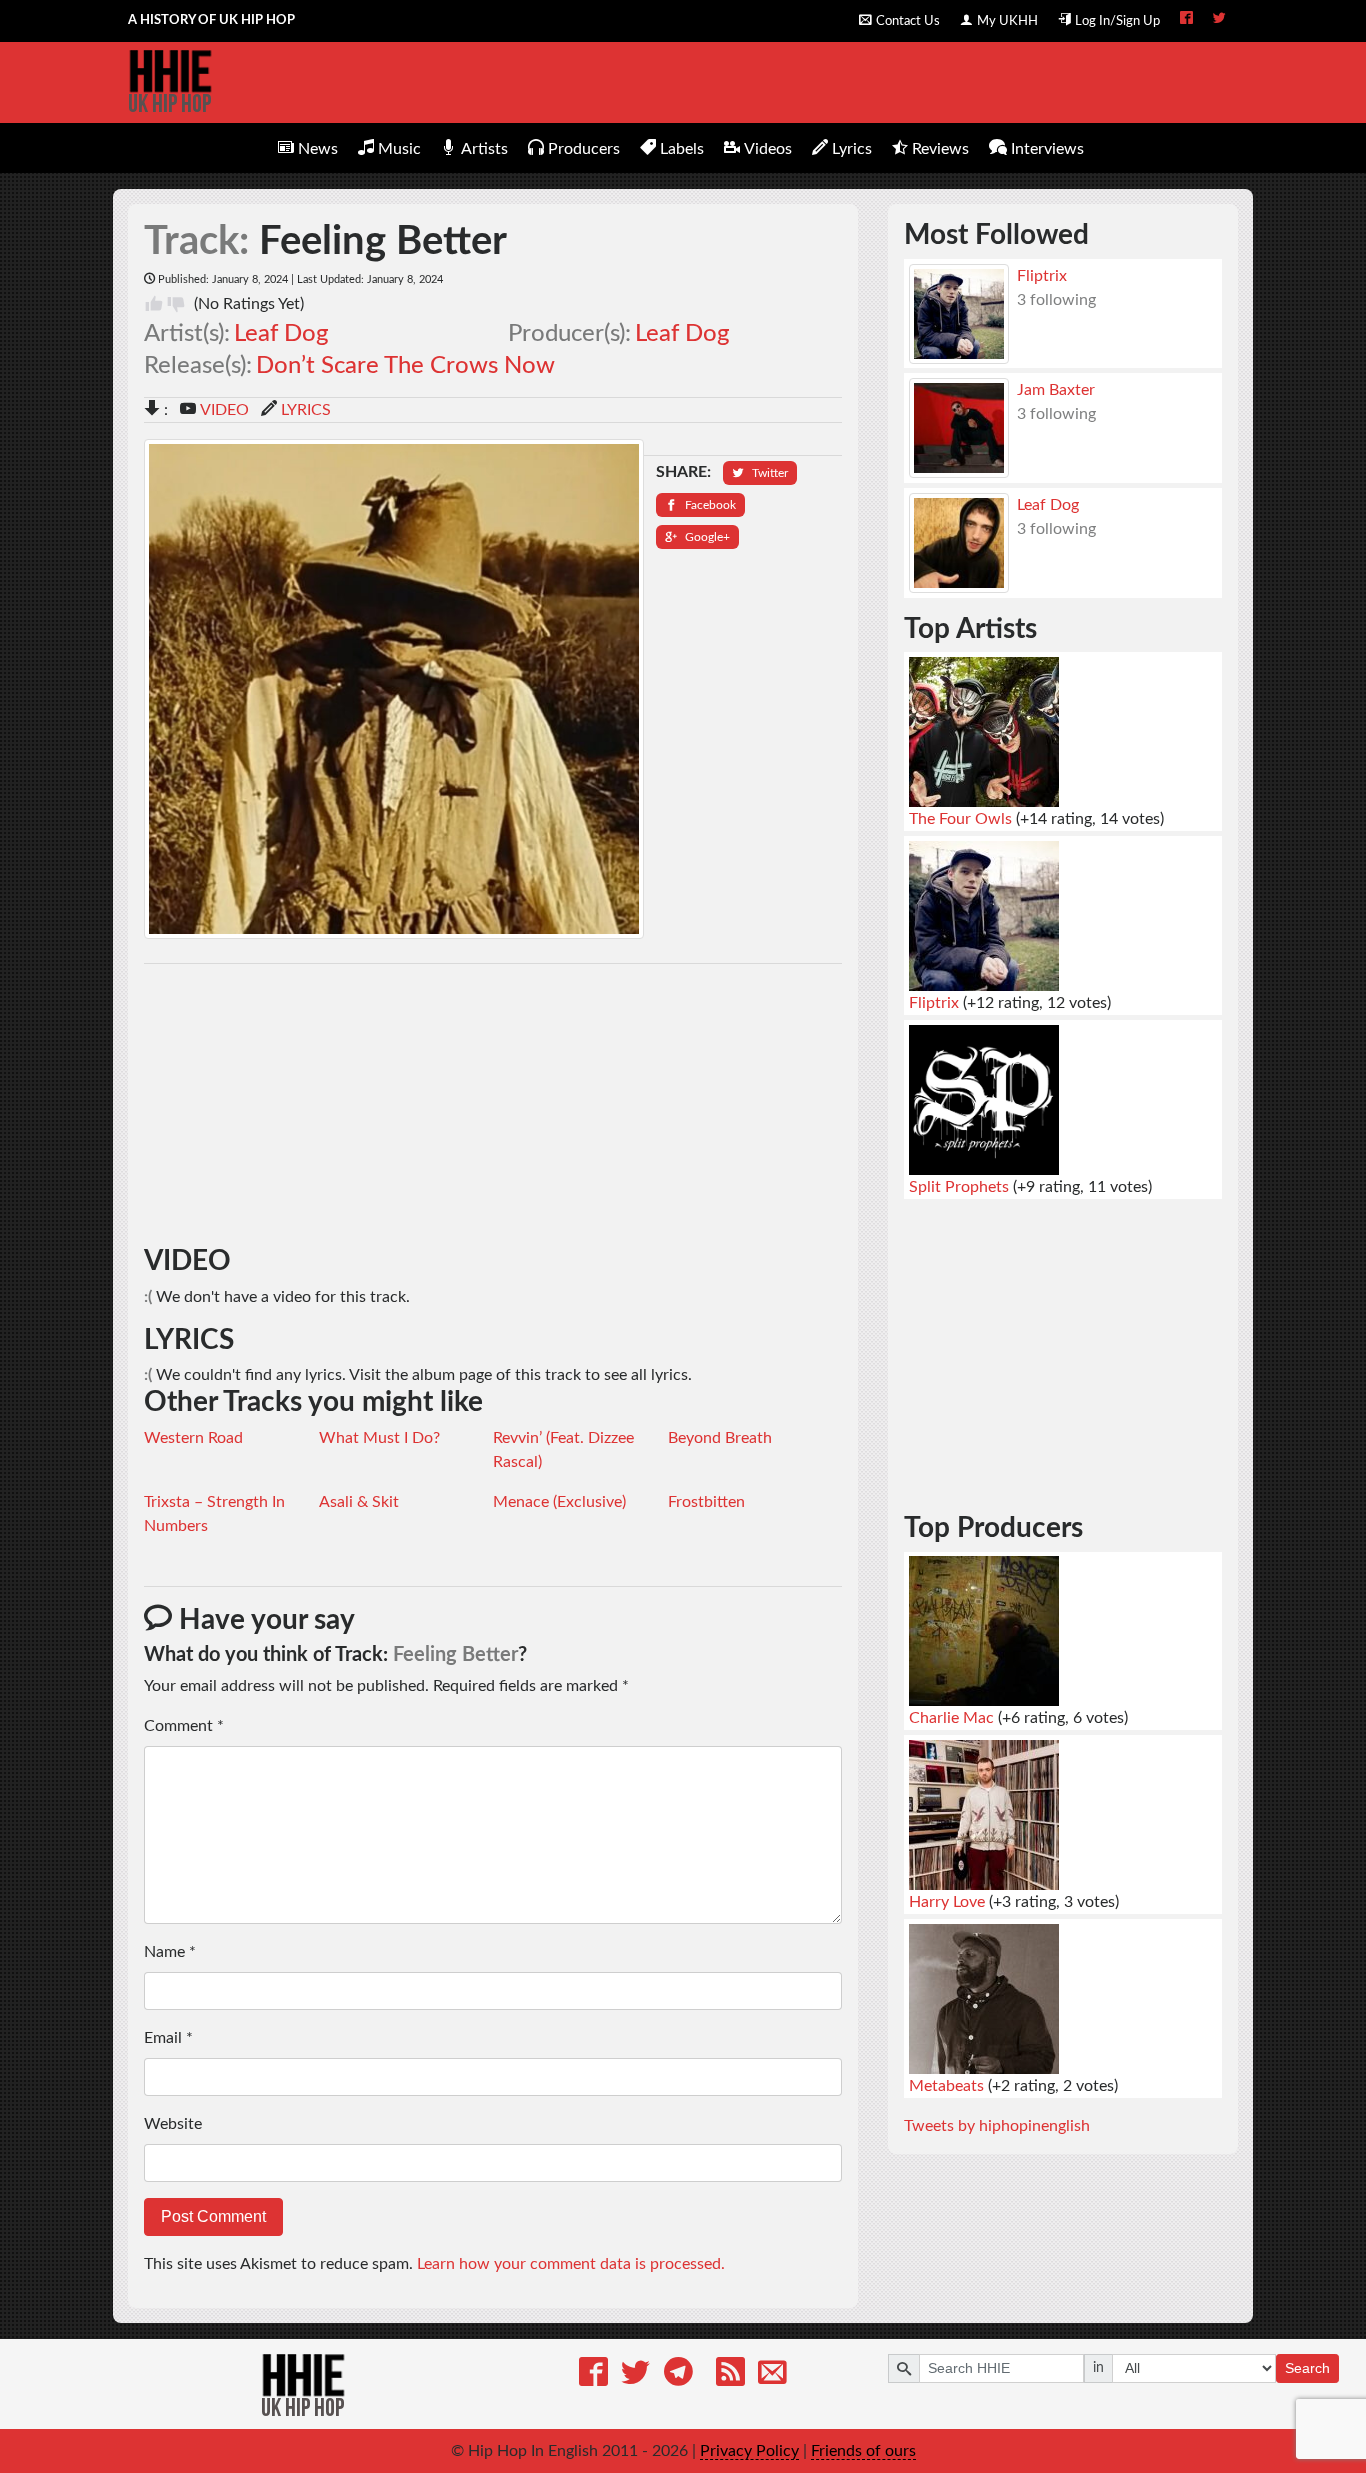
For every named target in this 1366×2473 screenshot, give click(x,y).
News (318, 149)
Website (173, 2124)
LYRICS (306, 410)
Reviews (940, 149)
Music (399, 149)
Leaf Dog (281, 334)
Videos (768, 149)
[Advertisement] (493, 1105)
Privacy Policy (749, 2451)
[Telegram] (678, 2375)
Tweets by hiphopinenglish (997, 2126)
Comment (184, 1726)
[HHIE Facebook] (1186, 20)
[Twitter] (635, 2375)
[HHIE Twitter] (1219, 20)
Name (170, 1952)
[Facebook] (593, 2375)
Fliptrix (1042, 276)
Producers (584, 149)
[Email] (772, 2375)
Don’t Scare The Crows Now (405, 366)
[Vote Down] (176, 304)
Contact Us (908, 21)
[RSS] (730, 2375)
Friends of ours (863, 2451)
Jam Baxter (1056, 390)
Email (168, 2038)
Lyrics (852, 149)
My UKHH (1007, 21)
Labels (682, 149)
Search (1307, 2368)
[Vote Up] (154, 304)
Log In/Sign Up (1117, 21)
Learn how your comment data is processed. (571, 2264)
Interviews (1047, 149)
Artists (484, 149)
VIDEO (224, 410)
